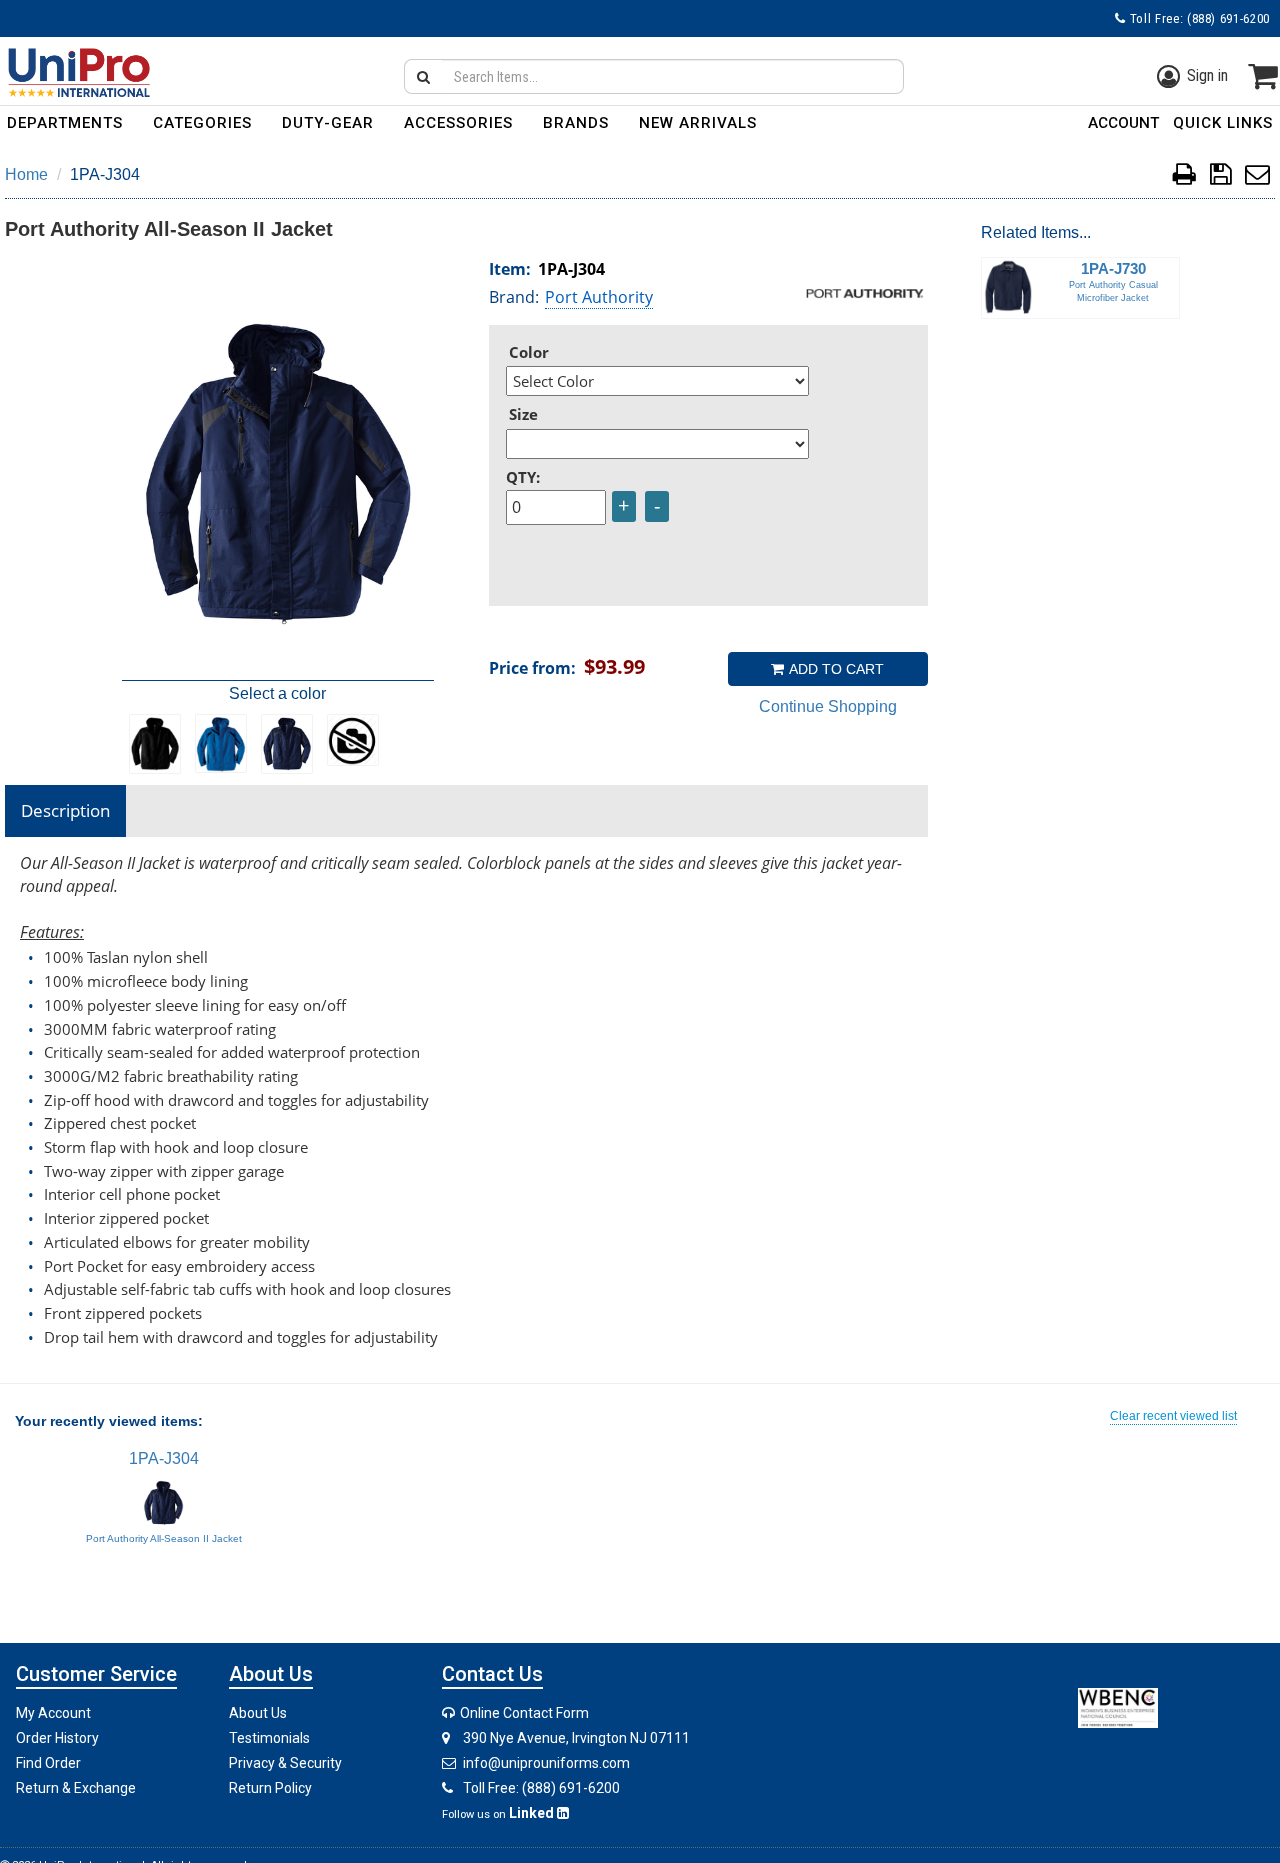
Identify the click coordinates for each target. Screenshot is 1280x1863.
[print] (1184, 177)
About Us (258, 1713)
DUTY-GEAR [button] (328, 123)
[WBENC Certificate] (1118, 1706)
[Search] (423, 76)
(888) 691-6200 (1228, 18)
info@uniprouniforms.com (546, 1763)
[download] (1220, 177)
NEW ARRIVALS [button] (698, 123)
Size (523, 414)
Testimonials (269, 1738)
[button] (1223, 126)
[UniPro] (75, 72)
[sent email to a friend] (1257, 177)
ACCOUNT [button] (1123, 123)
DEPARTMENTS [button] (65, 123)
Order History (57, 1738)
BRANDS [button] (576, 123)
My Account (53, 1713)
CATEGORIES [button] (202, 123)
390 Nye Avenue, (576, 1738)
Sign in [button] (1207, 75)
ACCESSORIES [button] (458, 123)
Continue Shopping (828, 706)
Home (26, 174)
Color (529, 352)
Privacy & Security (285, 1763)
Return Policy (270, 1788)
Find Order (48, 1763)
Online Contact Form (523, 1713)
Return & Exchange (76, 1788)
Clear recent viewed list (1173, 1416)
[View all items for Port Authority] (865, 292)
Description (65, 810)
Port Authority (599, 297)
